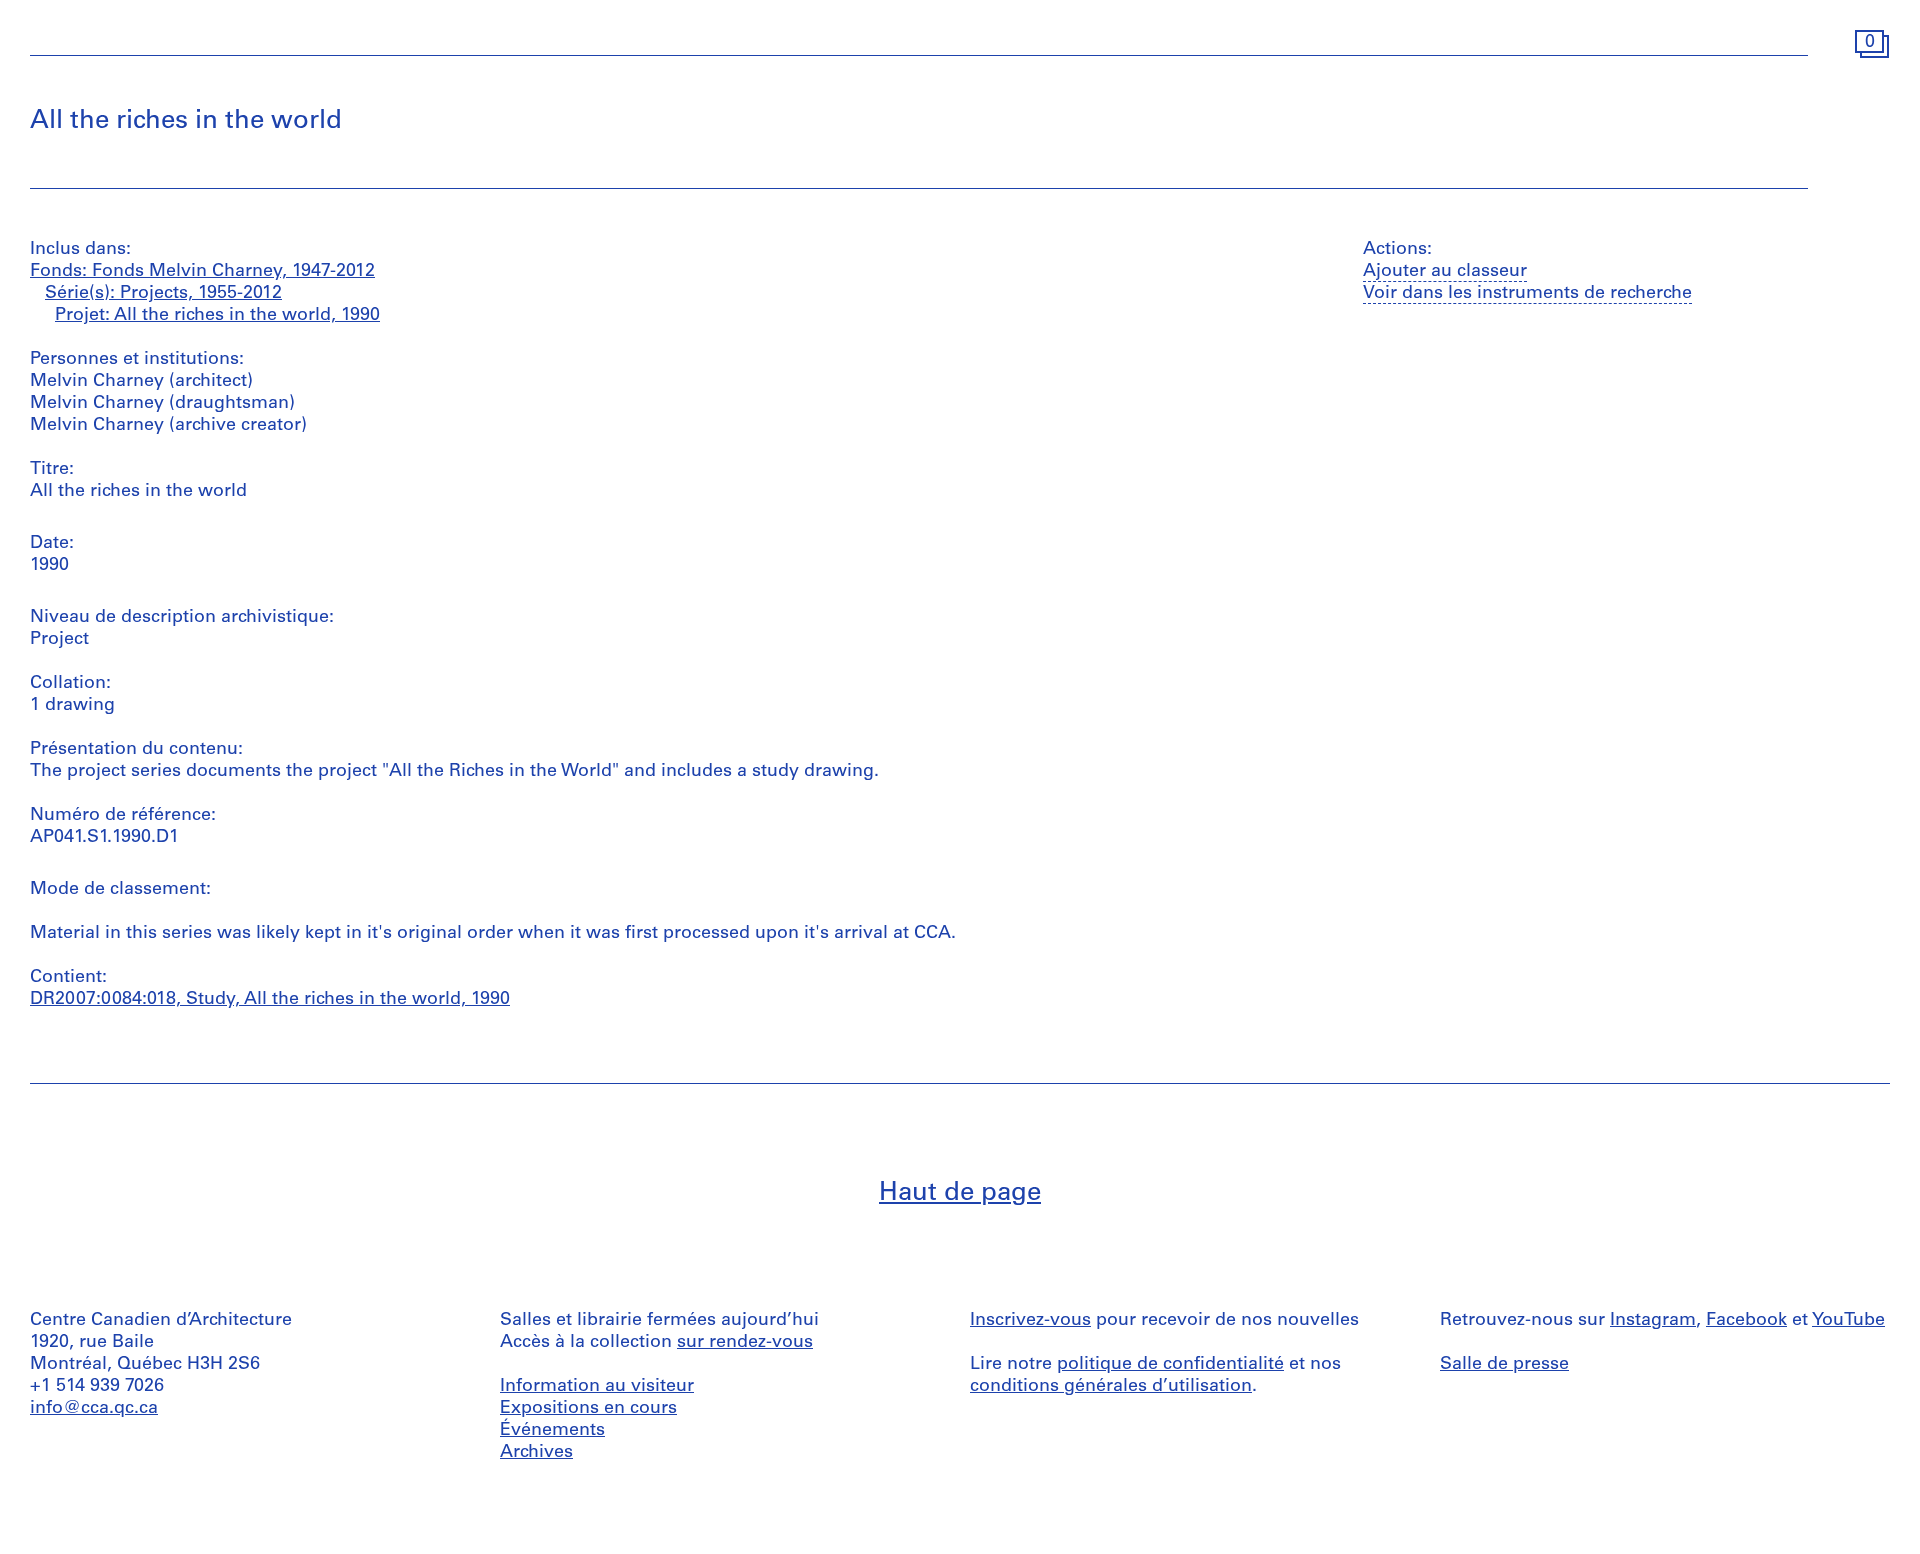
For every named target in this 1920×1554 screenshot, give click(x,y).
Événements (552, 1431)
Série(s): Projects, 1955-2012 (163, 294)
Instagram (1653, 1321)
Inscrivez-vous (1030, 1321)
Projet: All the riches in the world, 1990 (217, 316)
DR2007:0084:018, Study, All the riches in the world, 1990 (270, 1000)
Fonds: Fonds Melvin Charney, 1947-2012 (202, 272)
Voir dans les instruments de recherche (1527, 294)
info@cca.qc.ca (94, 1409)
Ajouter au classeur (1445, 272)
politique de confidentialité (1170, 1365)
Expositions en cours (588, 1409)
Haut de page (960, 1193)
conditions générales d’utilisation (1111, 1387)
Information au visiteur (597, 1387)
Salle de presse (1504, 1365)
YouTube (1848, 1321)
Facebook (1746, 1321)
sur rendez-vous (745, 1343)
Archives (536, 1453)
